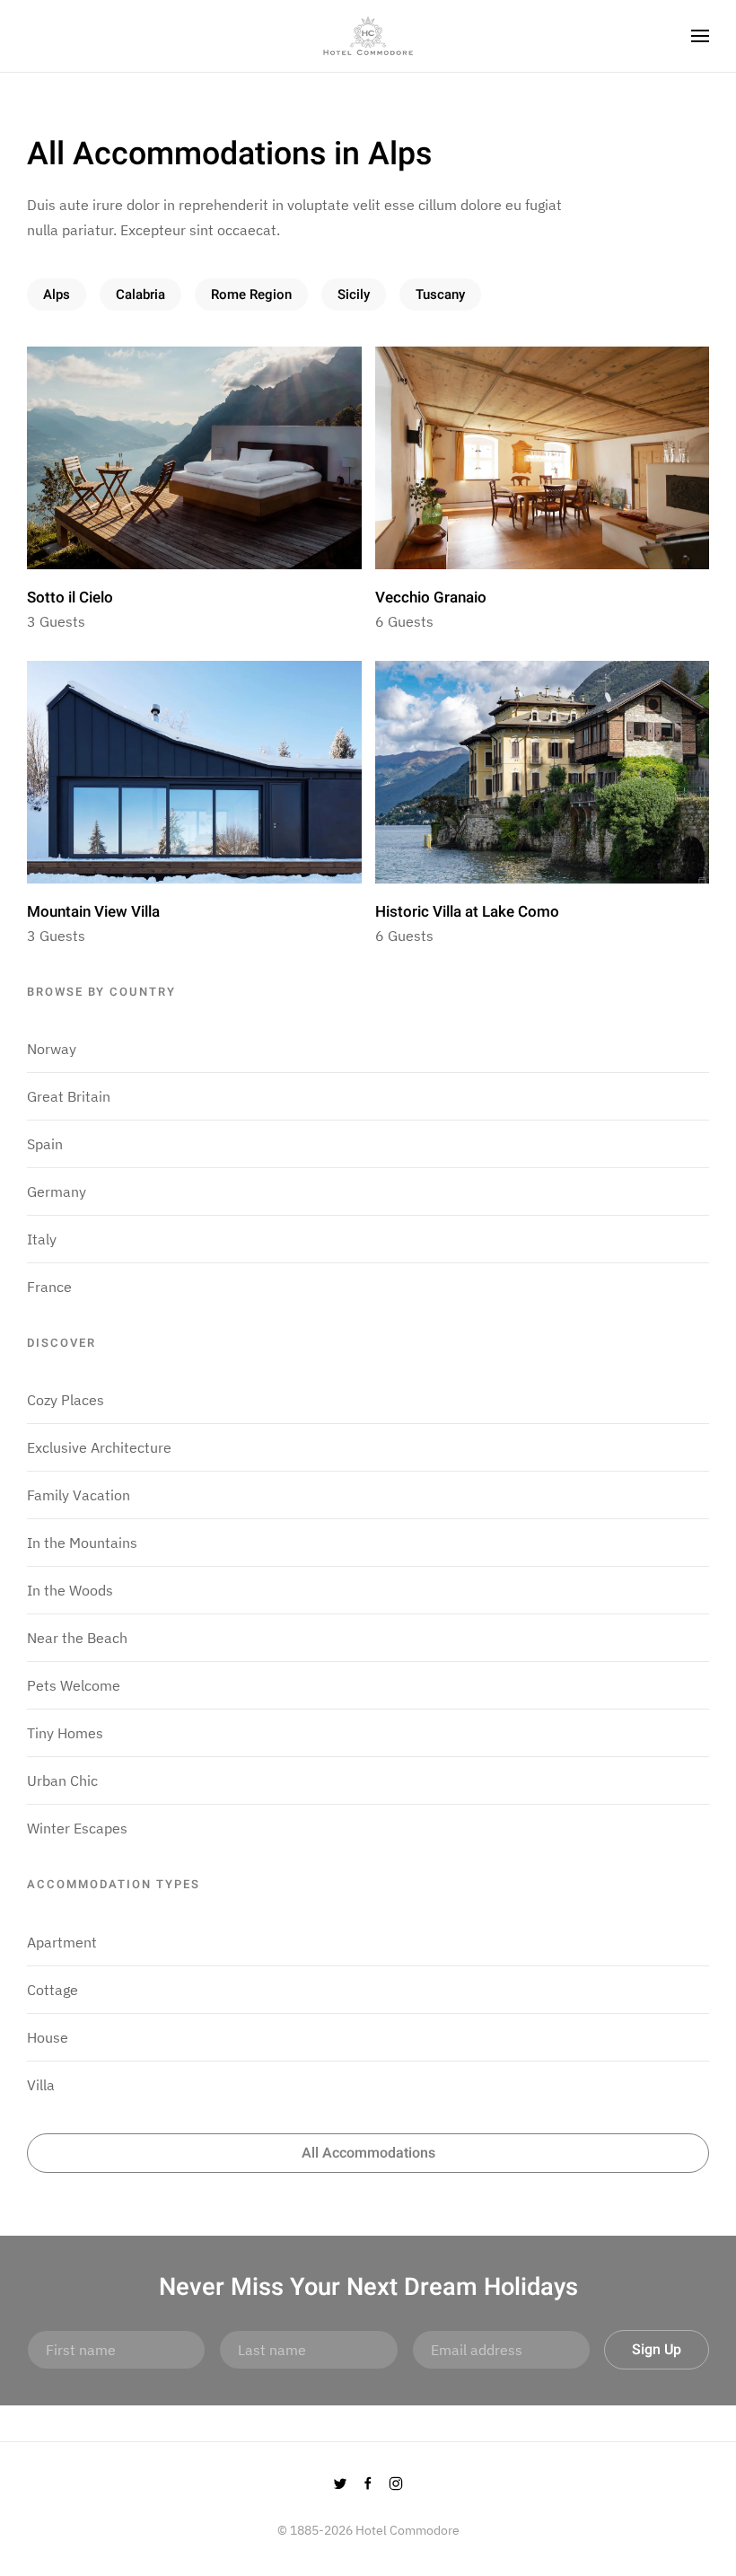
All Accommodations (368, 2153)
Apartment (62, 1942)
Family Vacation (79, 1495)
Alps (57, 295)
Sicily (354, 295)
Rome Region (251, 295)
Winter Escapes (77, 1828)
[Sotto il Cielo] (194, 456)
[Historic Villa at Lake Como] (543, 770)
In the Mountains (82, 1543)
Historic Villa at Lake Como (467, 912)
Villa (41, 2085)
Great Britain (69, 1096)
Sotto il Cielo (70, 598)
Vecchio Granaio (431, 598)
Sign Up (657, 2350)
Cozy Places (66, 1400)
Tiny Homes (65, 1733)
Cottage (53, 1990)
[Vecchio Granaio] (543, 456)
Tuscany (440, 295)
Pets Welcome (74, 1685)
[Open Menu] (700, 36)
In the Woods (70, 1590)
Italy (42, 1239)
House (48, 2037)
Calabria (140, 295)
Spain (45, 1144)
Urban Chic (62, 1780)
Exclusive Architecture (99, 1447)
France (49, 1287)
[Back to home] (368, 36)
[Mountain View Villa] (194, 770)
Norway (52, 1049)
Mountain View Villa (93, 912)
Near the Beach (77, 1638)
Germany (57, 1191)
